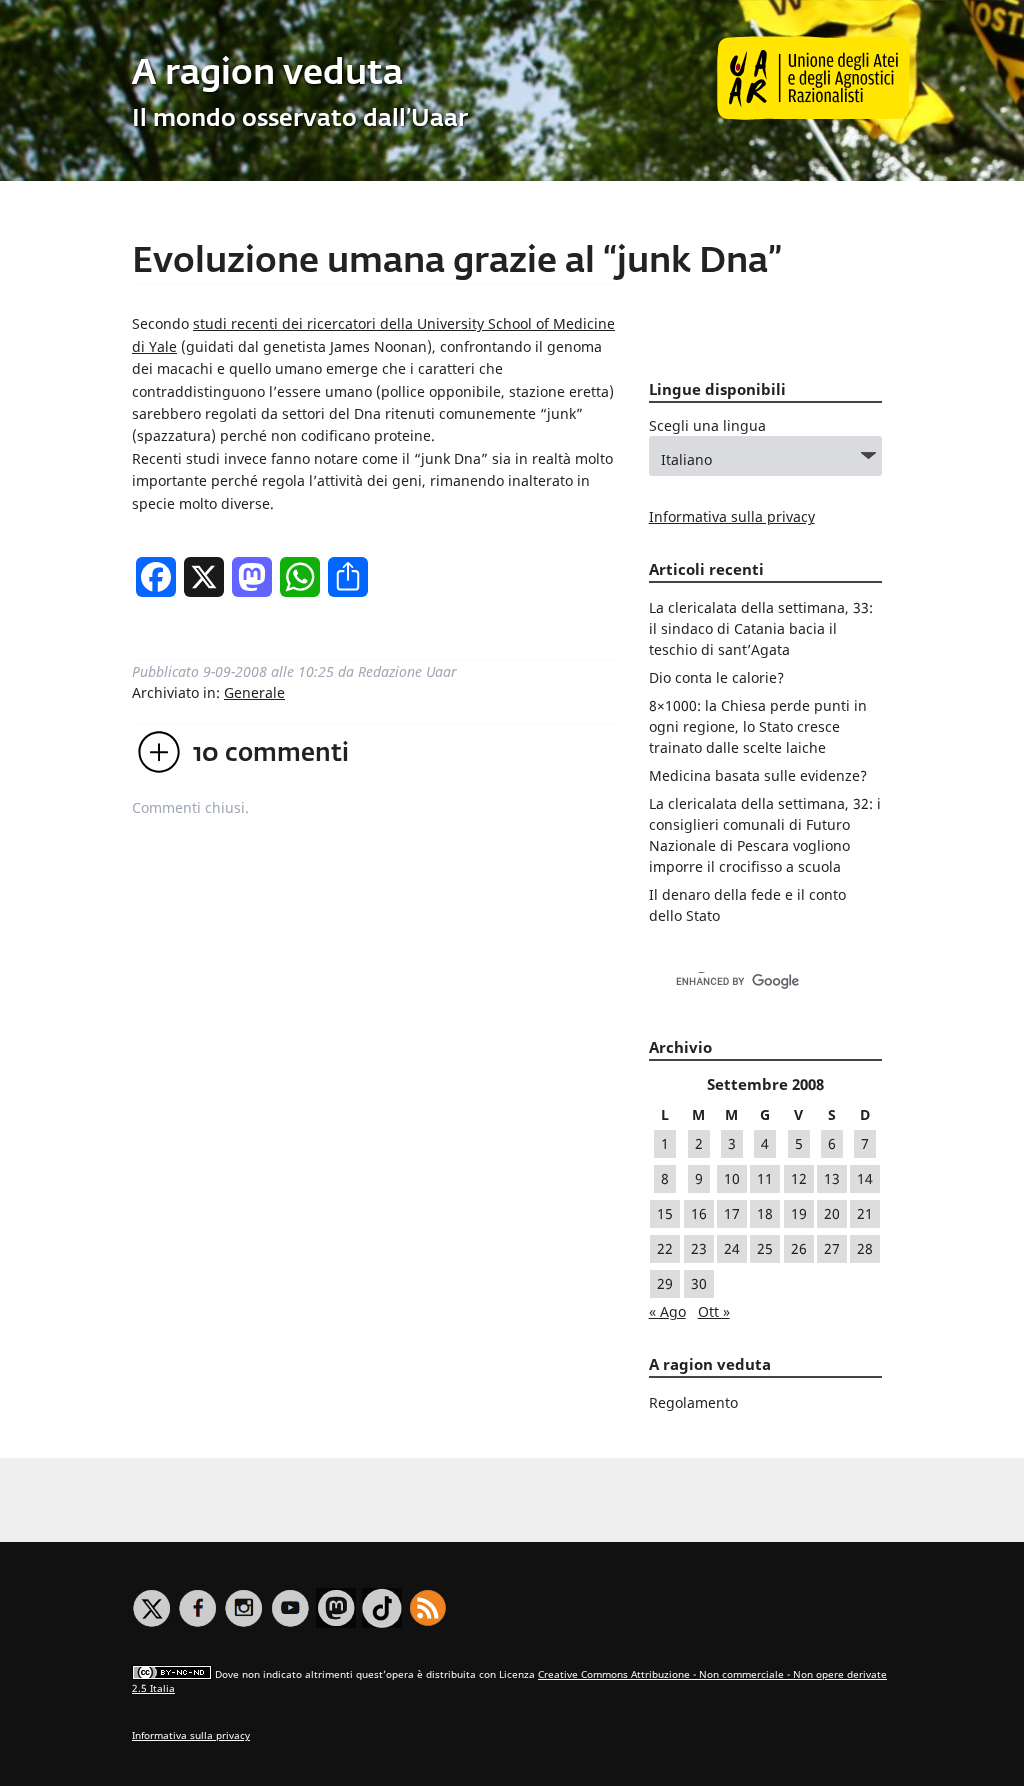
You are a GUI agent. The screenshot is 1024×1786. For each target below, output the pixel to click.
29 (665, 1283)
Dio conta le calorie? (716, 677)
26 (799, 1248)
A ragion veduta (267, 74)
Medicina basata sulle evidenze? (758, 775)
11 (765, 1178)
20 (832, 1213)
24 (732, 1248)
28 (865, 1248)
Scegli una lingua (707, 425)
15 (665, 1213)
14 (865, 1178)
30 (699, 1283)
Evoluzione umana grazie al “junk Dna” (457, 262)
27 (832, 1248)
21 (865, 1213)
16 (699, 1213)
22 (665, 1248)
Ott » (714, 1311)
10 (732, 1178)
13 (832, 1178)
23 (699, 1248)
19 (799, 1213)
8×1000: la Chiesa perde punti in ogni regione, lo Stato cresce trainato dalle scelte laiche (758, 726)
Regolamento (693, 1402)
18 (765, 1213)
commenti (271, 754)
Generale (254, 692)
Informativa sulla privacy (732, 516)
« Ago (667, 1311)
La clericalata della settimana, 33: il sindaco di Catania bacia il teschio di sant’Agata (761, 628)
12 (799, 1178)
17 (732, 1213)
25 (765, 1248)
